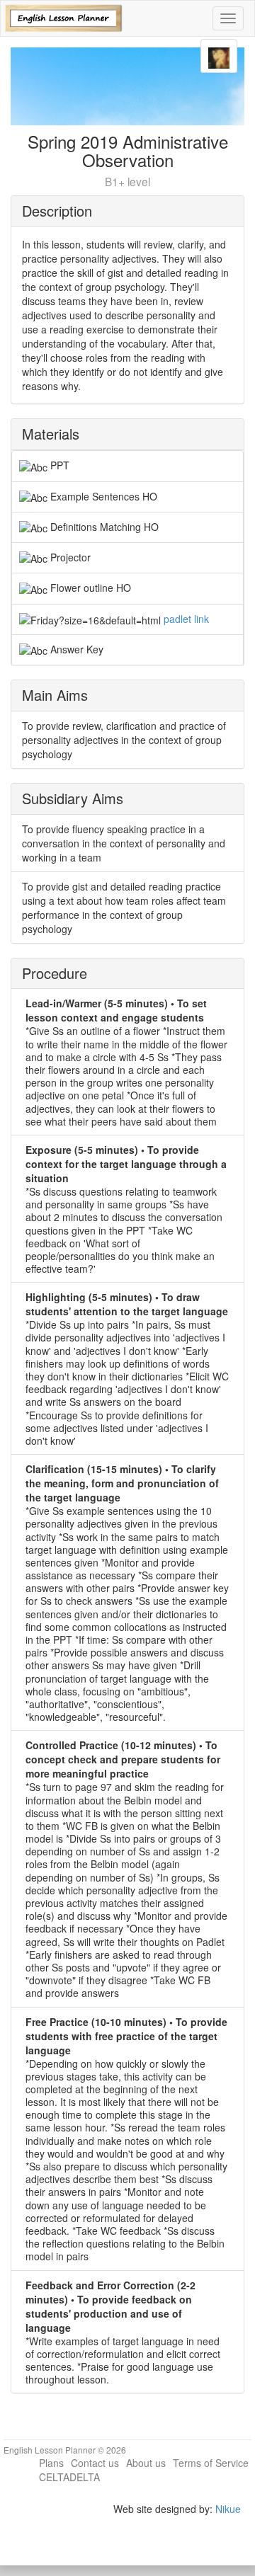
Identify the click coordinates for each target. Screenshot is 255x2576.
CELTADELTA (69, 2477)
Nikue (228, 2509)
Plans (51, 2463)
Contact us (95, 2463)
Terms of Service (211, 2463)
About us (146, 2463)
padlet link (186, 619)
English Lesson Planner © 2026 (65, 2450)
